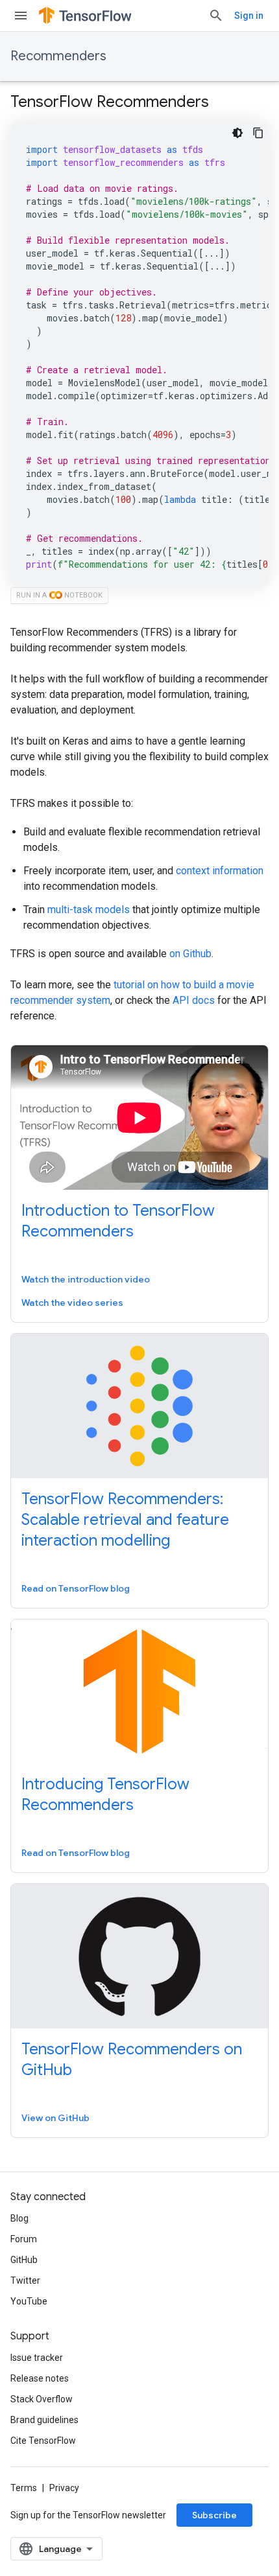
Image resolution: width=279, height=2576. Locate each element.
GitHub (24, 2260)
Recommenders (58, 56)
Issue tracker (37, 2358)
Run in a (59, 595)
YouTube (29, 2301)
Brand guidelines (44, 2420)
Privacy (64, 2488)
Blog (19, 2218)
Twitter (25, 2280)
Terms (24, 2488)
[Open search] (216, 16)
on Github (190, 954)
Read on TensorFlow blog (76, 1588)
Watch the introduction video (86, 1279)
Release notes (40, 2378)
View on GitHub (55, 2118)
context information (220, 871)
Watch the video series (72, 1303)
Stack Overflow (42, 2399)
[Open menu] (21, 16)
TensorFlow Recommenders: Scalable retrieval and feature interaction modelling (125, 1520)
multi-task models (89, 910)
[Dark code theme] (237, 133)
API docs (194, 1000)
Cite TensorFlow (43, 2441)
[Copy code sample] (258, 133)
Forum (24, 2239)
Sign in (249, 16)
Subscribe (214, 2515)
